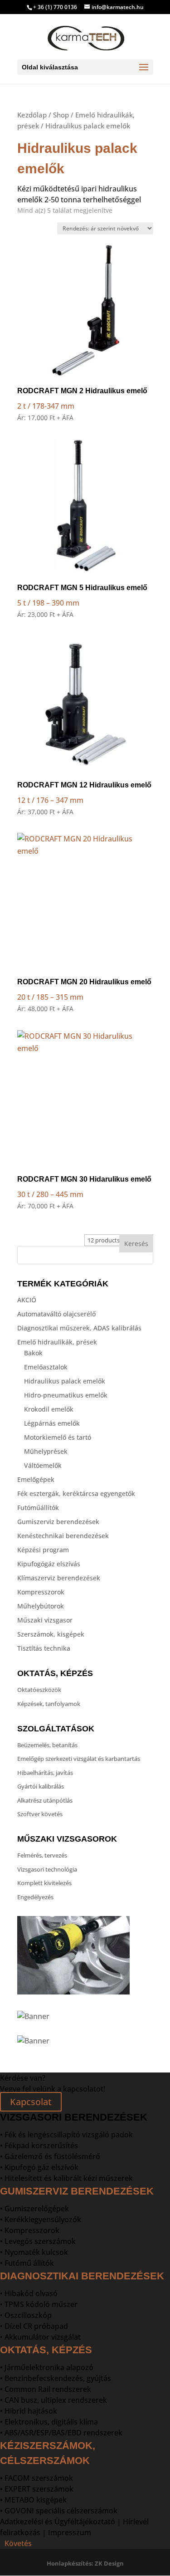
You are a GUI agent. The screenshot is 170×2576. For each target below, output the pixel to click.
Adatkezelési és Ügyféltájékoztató (58, 2522)
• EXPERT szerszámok (37, 2489)
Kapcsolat (31, 2102)
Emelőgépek (36, 1479)
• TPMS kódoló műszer (39, 2304)
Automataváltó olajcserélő (56, 1314)
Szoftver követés (40, 1814)
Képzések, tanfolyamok (49, 1704)
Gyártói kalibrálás (41, 1786)
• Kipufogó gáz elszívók (39, 2167)
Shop (61, 115)
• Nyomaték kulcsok (34, 2252)
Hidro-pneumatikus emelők (66, 1395)
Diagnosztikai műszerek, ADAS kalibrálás (79, 1328)
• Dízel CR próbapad (34, 2326)
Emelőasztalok (46, 1367)
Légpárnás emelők (52, 1423)
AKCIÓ (27, 1300)
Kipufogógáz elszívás (49, 1564)
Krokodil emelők (49, 1409)
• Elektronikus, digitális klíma (49, 2422)
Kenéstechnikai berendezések (63, 1536)
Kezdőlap (32, 115)
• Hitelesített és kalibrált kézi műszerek (66, 2178)
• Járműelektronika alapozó (47, 2367)
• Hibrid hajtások (29, 2411)
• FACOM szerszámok (36, 2478)
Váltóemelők (43, 1465)
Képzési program (43, 1550)
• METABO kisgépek (33, 2500)
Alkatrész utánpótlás (45, 1800)
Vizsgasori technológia (47, 1869)
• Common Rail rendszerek (46, 2389)
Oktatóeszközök (39, 1690)
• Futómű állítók (27, 2263)
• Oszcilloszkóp (26, 2315)
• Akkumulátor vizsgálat (40, 2337)
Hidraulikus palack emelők (65, 1381)
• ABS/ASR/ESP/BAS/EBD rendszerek (61, 2433)
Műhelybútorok (41, 1606)
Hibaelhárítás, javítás (45, 1773)
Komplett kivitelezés (44, 1883)
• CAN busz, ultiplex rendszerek (53, 2400)
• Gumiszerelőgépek (34, 2209)
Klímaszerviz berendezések (59, 1578)
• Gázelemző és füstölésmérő (50, 2156)
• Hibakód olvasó (29, 2293)
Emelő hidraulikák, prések (57, 1342)
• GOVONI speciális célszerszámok (59, 2511)
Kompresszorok (41, 1592)
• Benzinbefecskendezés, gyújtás (56, 2378)
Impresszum (70, 2532)
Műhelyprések (46, 1451)
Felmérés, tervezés (42, 1855)
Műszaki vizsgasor (45, 1620)
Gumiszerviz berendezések (58, 1522)
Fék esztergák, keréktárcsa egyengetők (76, 1493)
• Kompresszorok (30, 2230)
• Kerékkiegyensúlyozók (41, 2219)
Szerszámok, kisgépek (51, 1634)
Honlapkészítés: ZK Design (85, 2563)
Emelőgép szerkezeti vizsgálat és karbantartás (79, 1759)
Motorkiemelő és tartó (58, 1437)
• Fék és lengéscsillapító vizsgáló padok (66, 2135)
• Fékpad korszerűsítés (39, 2146)
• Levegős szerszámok (38, 2241)
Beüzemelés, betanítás (47, 1745)
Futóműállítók (38, 1508)
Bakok (33, 1353)
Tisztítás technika (44, 1648)
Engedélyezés (35, 1897)
